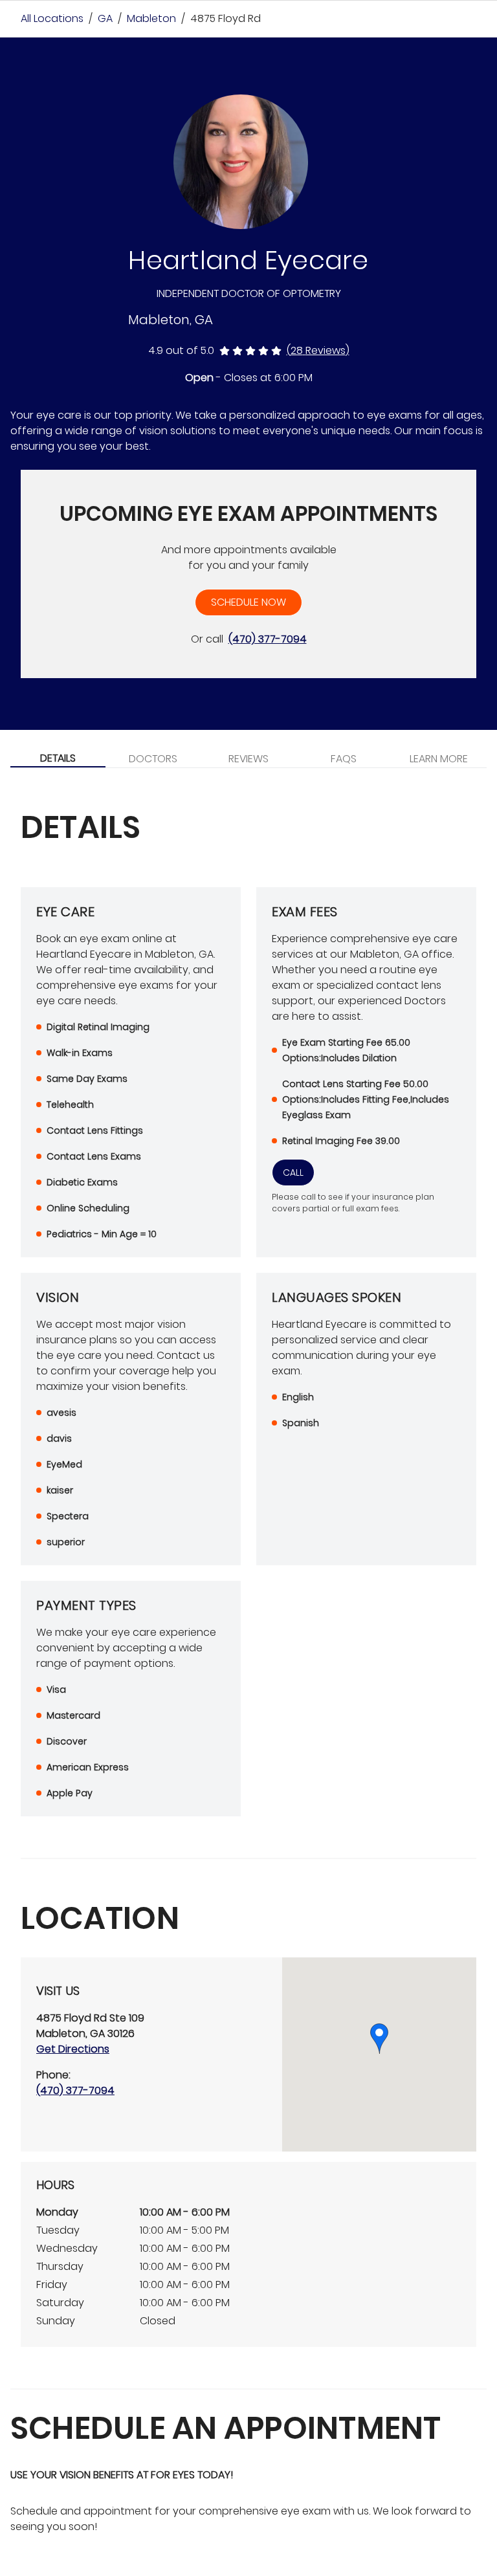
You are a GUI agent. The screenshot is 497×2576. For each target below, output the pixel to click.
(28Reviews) (318, 350)
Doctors (153, 759)
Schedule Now (248, 602)
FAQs (344, 759)
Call (293, 1172)
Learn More (439, 759)
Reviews (248, 759)
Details (58, 758)
